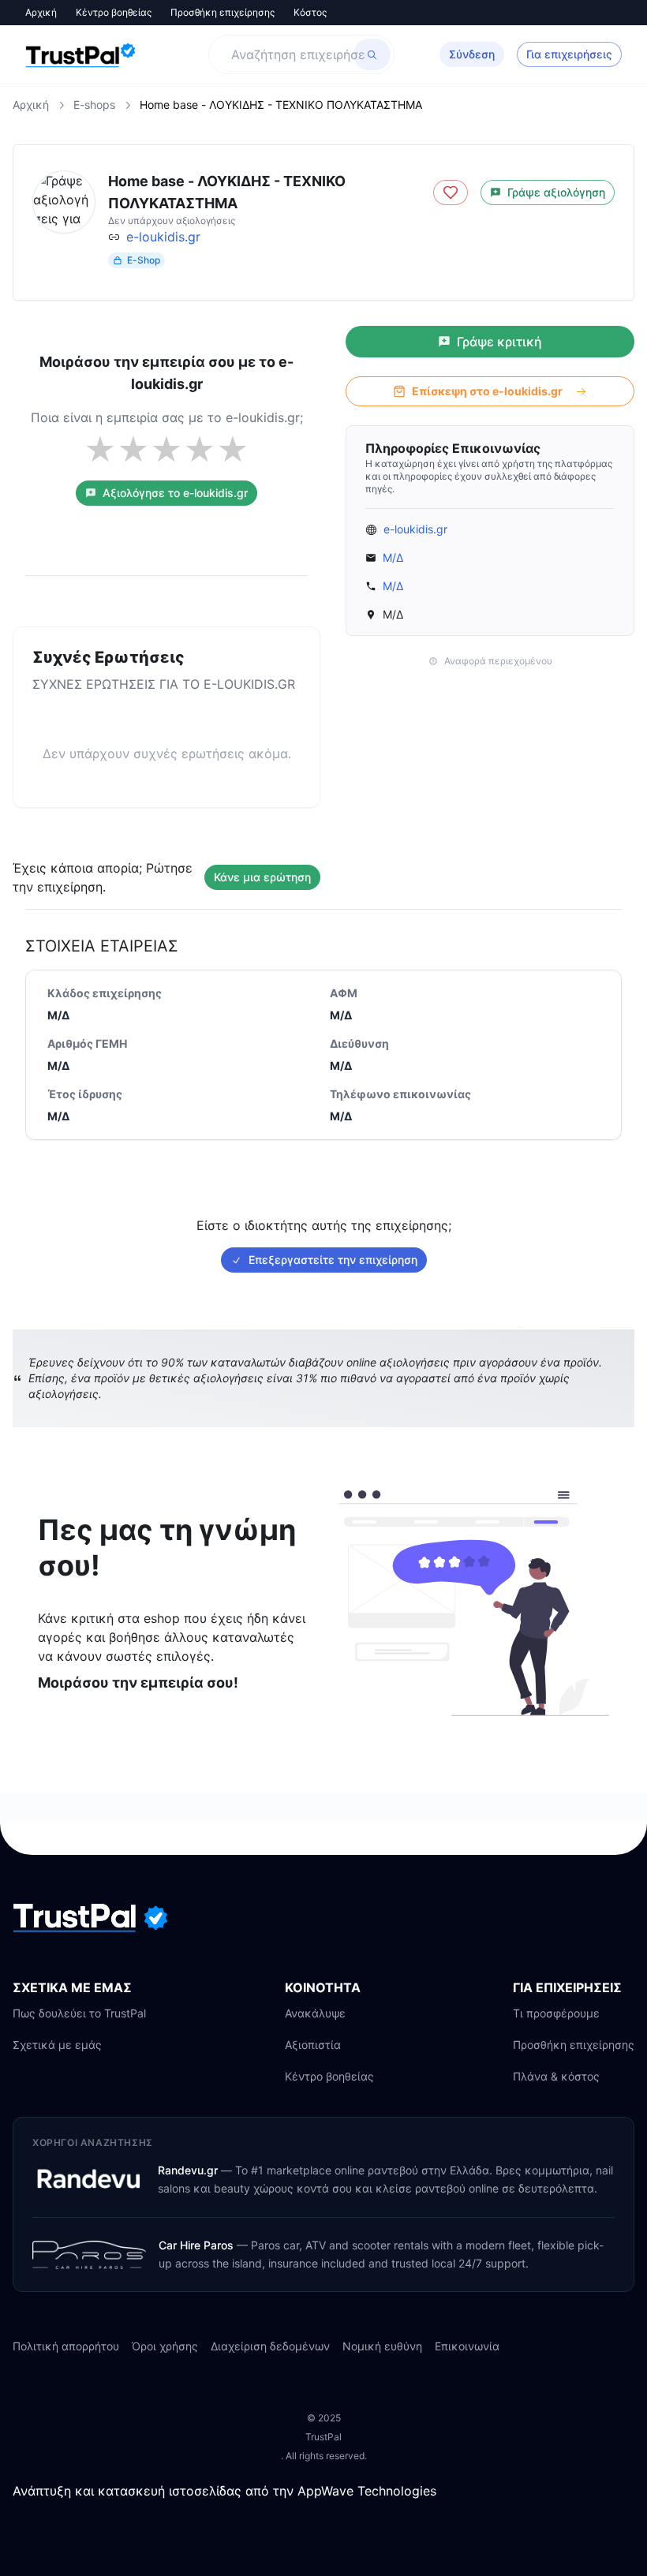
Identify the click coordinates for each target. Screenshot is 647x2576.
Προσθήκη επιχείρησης (223, 12)
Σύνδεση (472, 54)
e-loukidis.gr (163, 237)
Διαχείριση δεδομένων (270, 2346)
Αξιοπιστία (313, 2045)
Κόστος (310, 12)
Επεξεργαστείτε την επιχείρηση (333, 1260)
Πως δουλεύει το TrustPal (79, 2013)
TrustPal (323, 2437)
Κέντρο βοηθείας (114, 12)
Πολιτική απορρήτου (66, 2346)
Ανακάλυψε (315, 2013)
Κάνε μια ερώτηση (262, 877)
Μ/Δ (393, 557)
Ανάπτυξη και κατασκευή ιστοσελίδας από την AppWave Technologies (224, 2491)
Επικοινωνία (467, 2346)
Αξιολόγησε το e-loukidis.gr (175, 493)
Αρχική (41, 12)
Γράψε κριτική (499, 342)
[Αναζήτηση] (372, 54)
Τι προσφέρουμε (556, 2013)
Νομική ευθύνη (382, 2346)
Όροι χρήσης (165, 2346)
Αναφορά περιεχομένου (498, 661)
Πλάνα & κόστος (556, 2076)
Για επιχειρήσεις (569, 54)
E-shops (94, 105)
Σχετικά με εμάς (57, 2045)
